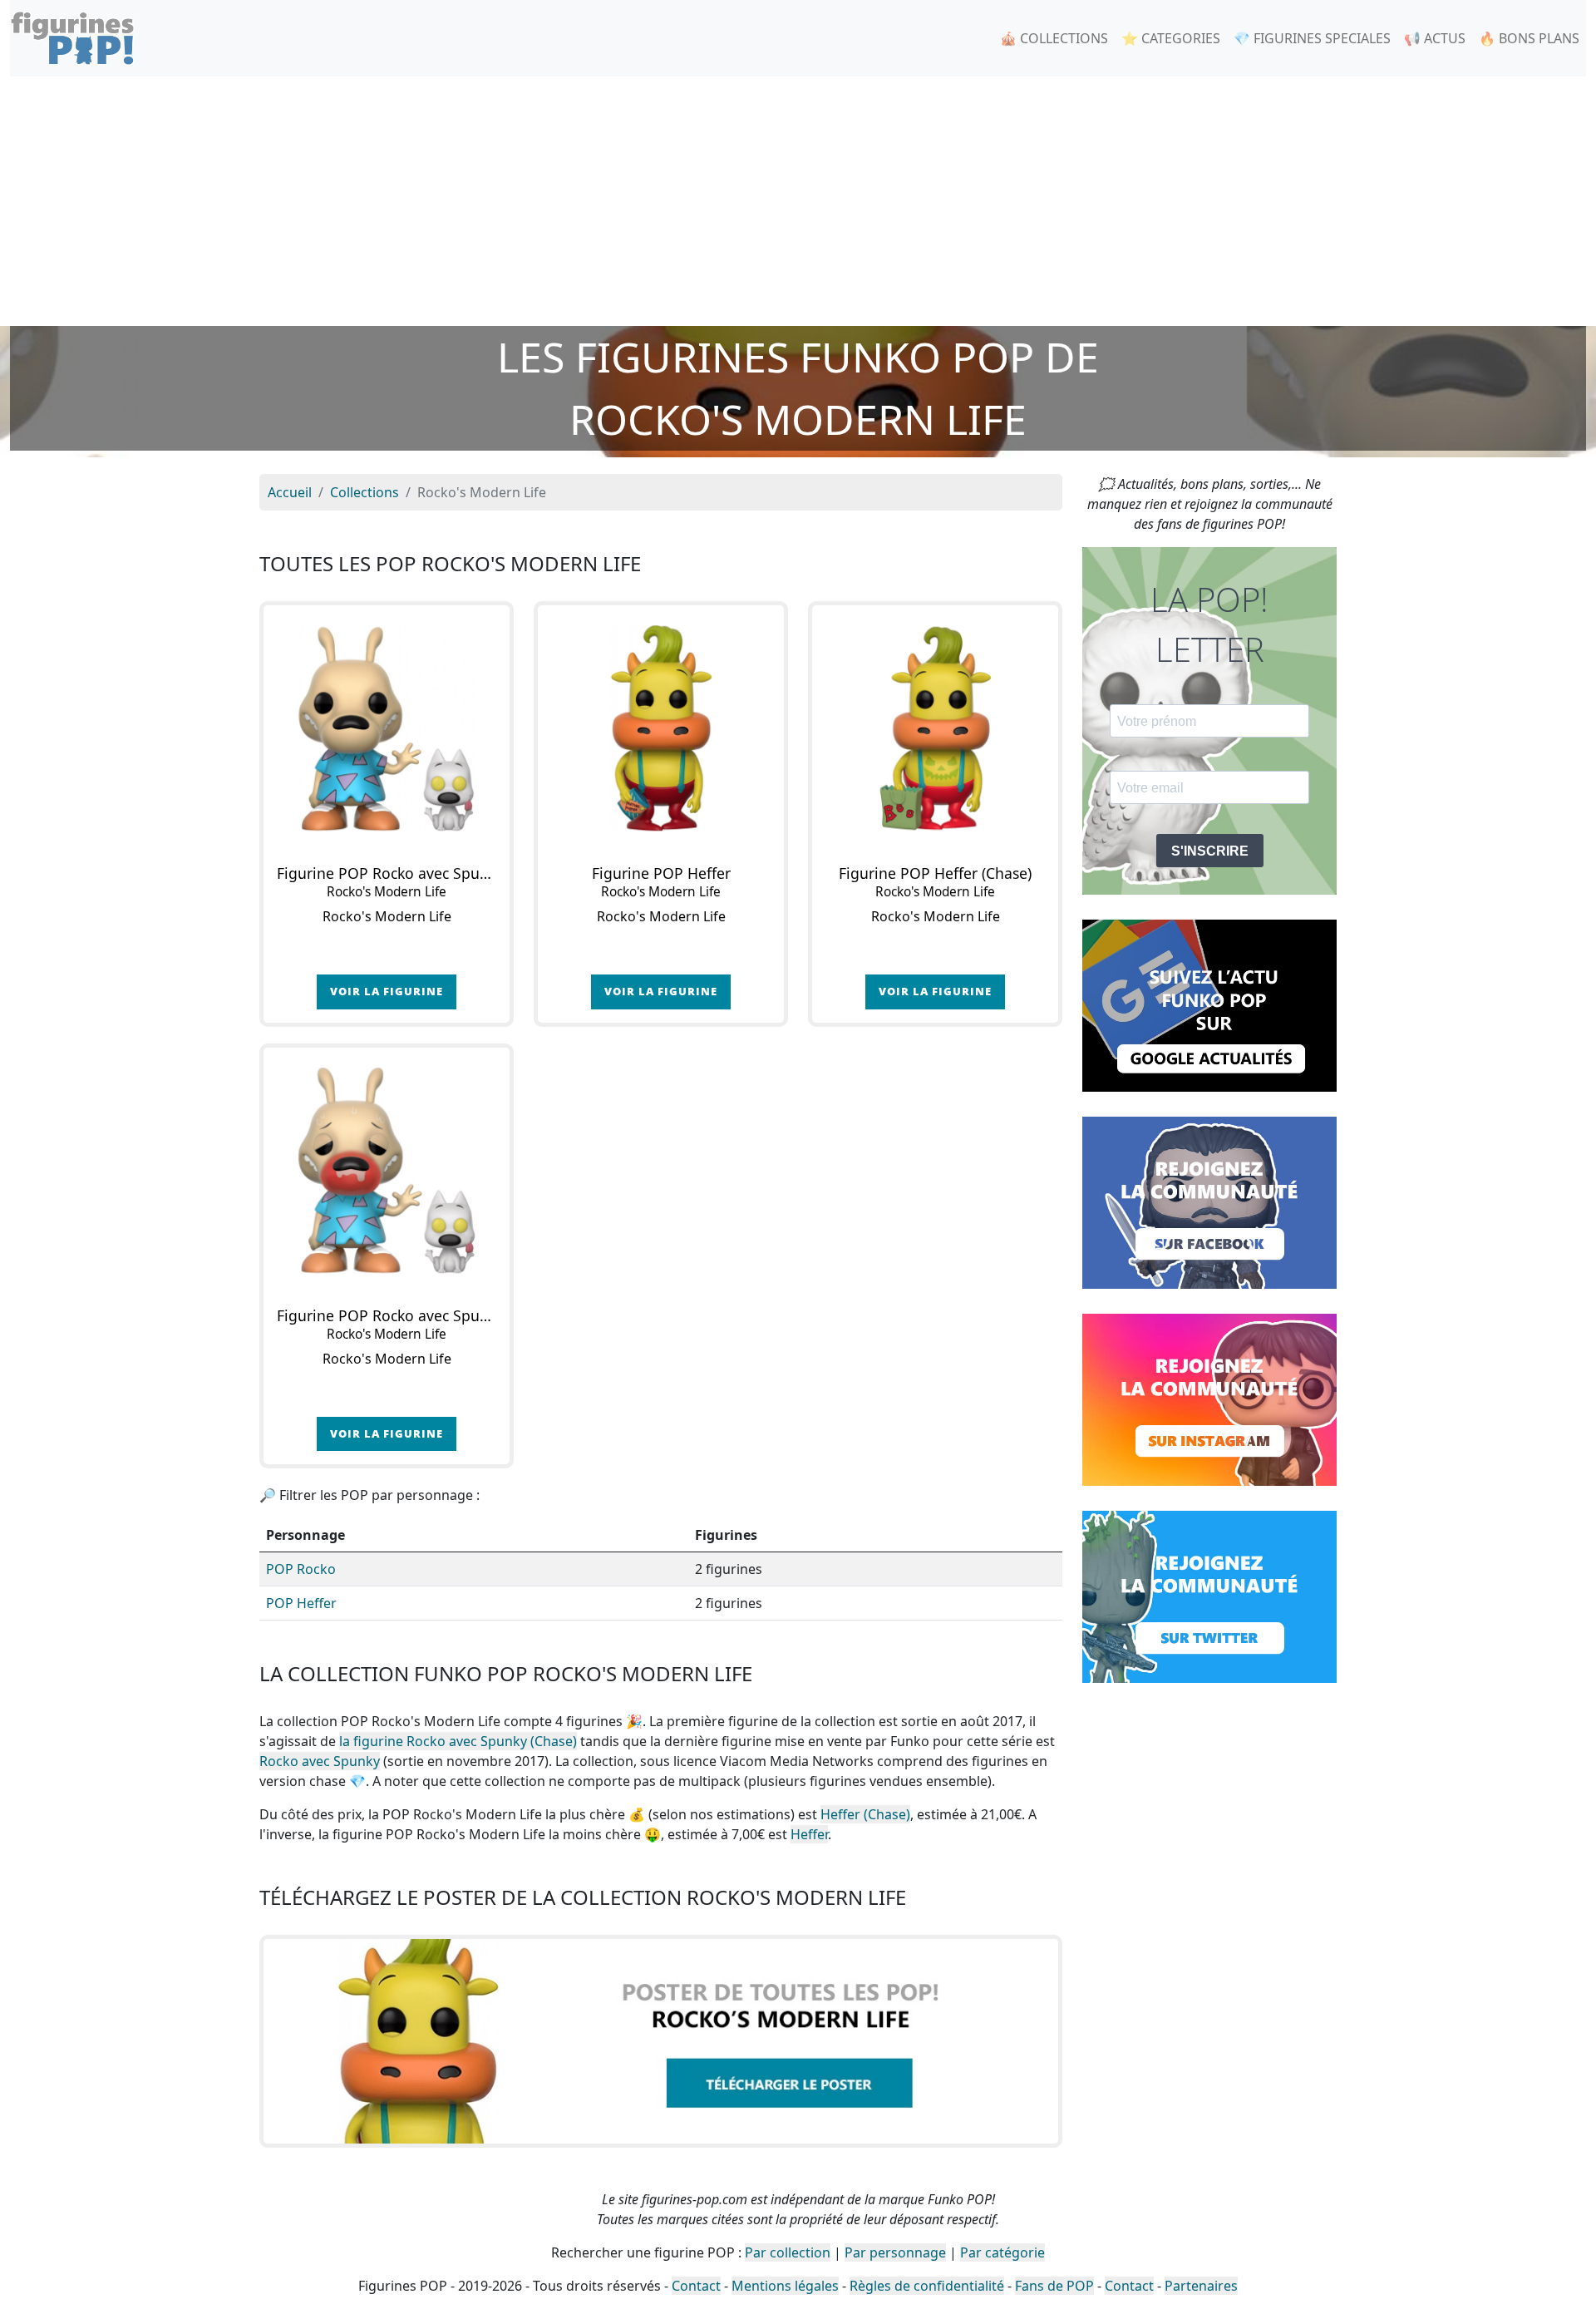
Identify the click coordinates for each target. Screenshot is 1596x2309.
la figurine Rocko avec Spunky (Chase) (458, 1741)
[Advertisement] (798, 201)
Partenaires (1201, 2286)
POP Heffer (301, 1603)
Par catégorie (1002, 2252)
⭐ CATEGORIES (1171, 38)
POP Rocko (301, 1569)
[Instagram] (1209, 1399)
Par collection (788, 2252)
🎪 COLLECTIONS (1054, 38)
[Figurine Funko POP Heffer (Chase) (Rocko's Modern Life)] (935, 728)
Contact (696, 2286)
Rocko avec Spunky (320, 1761)
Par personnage (895, 2252)
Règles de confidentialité (927, 2286)
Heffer (809, 1834)
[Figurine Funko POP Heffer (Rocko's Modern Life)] (661, 728)
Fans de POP (1054, 2286)
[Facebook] (1209, 1201)
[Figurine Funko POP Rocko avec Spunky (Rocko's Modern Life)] (387, 728)
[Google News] (1209, 1004)
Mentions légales (785, 2286)
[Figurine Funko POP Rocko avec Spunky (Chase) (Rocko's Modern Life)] (387, 1171)
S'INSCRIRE (1210, 851)
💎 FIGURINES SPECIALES (1312, 38)
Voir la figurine (387, 991)
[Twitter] (1209, 1596)
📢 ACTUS (1435, 38)
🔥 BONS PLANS (1529, 38)
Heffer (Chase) (865, 1814)
